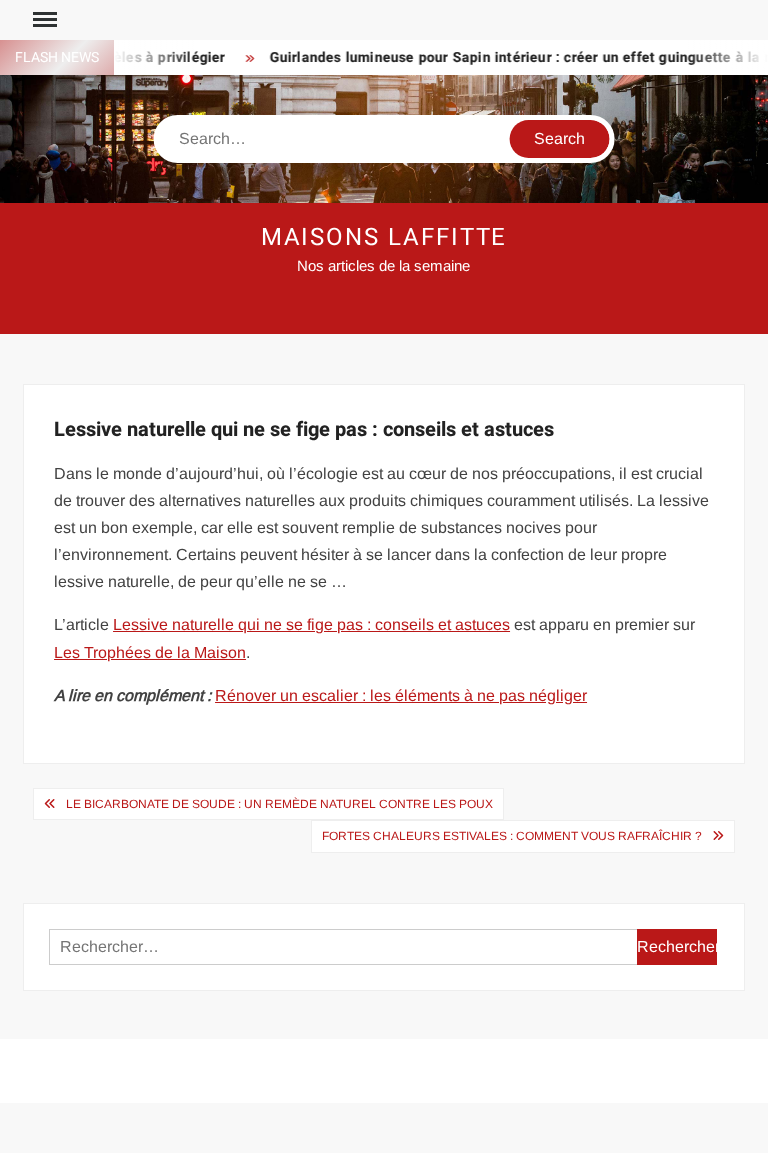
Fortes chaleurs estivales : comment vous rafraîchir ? (512, 836)
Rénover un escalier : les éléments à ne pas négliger (401, 695)
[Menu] (43, 20)
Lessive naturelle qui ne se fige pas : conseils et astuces (311, 624)
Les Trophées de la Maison (150, 652)
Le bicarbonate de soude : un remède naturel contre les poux (279, 804)
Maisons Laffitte (384, 237)
